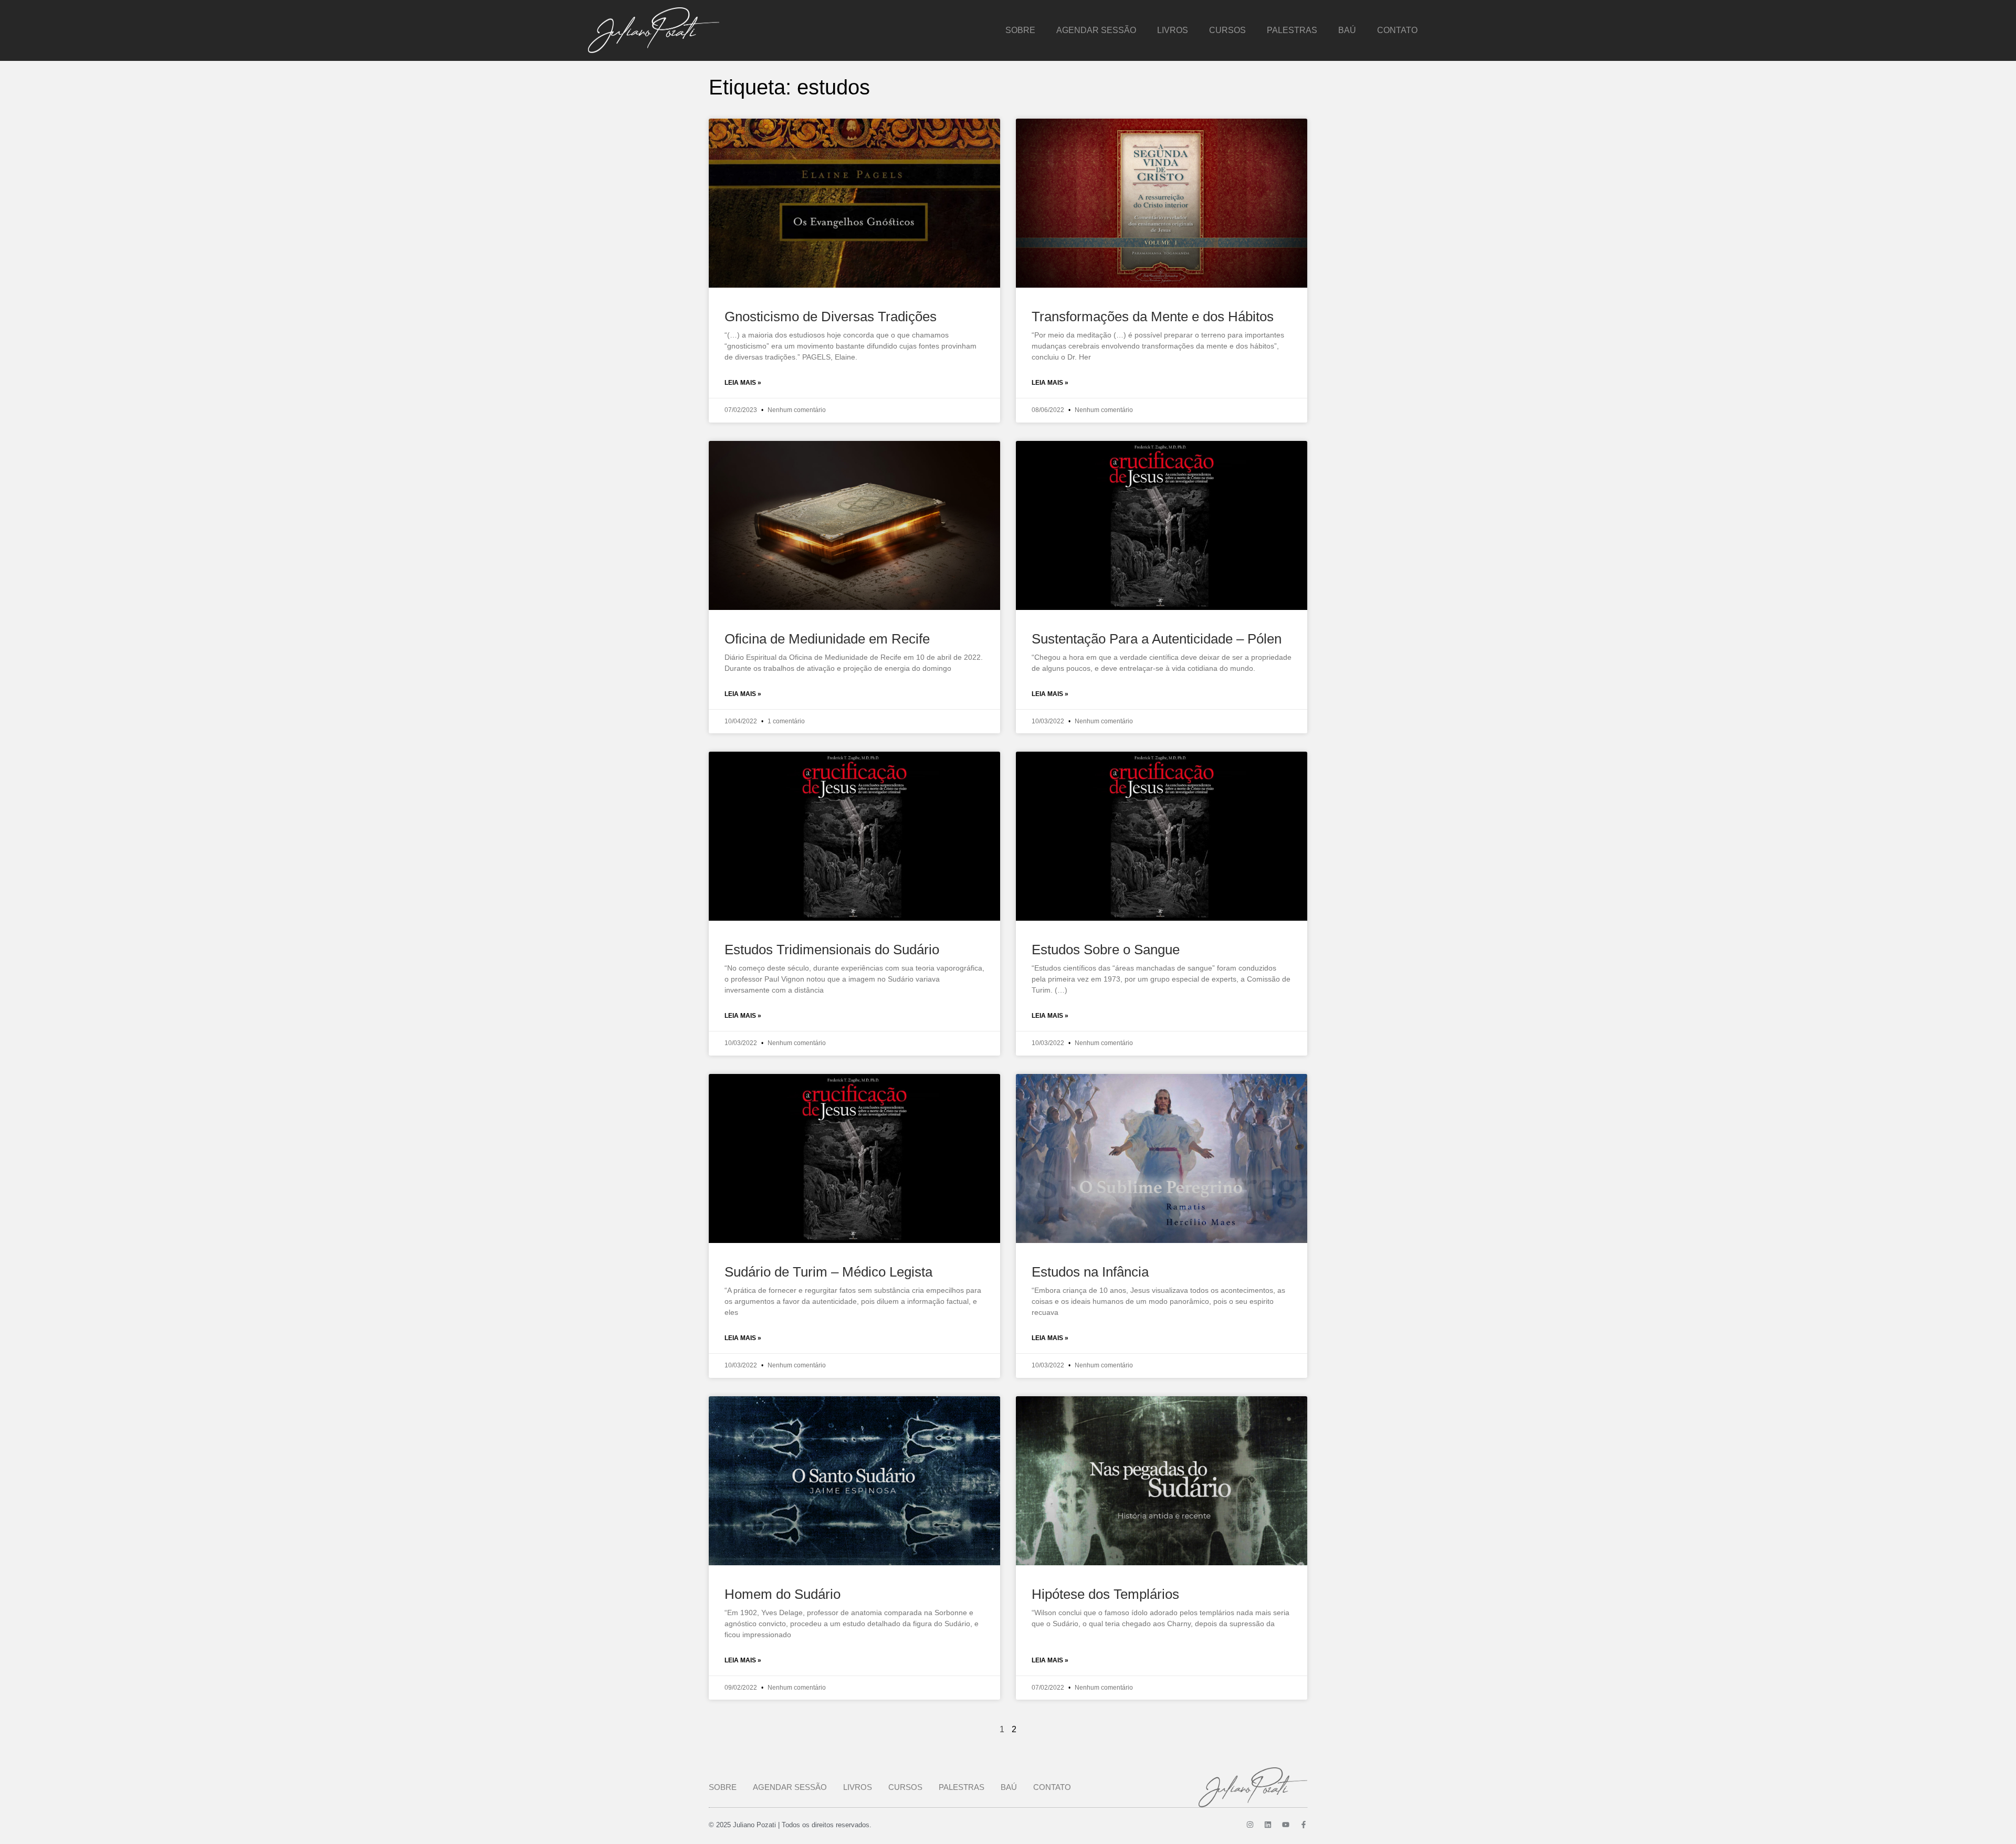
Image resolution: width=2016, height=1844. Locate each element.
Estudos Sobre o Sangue (1106, 950)
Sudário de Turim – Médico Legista (828, 1272)
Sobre (1020, 30)
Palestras (1292, 30)
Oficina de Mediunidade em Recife (827, 639)
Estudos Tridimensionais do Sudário (832, 950)
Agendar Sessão (1096, 30)
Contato (1397, 30)
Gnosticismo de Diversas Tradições (831, 317)
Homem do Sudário (783, 1594)
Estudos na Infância (1090, 1272)
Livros (1173, 30)
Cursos (1227, 30)
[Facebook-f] (1304, 1825)
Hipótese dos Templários (1105, 1594)
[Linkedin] (1268, 1825)
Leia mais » (743, 383)
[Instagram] (1250, 1825)
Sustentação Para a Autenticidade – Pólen (1157, 639)
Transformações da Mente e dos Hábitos (1153, 317)
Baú (1347, 30)
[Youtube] (1286, 1825)
